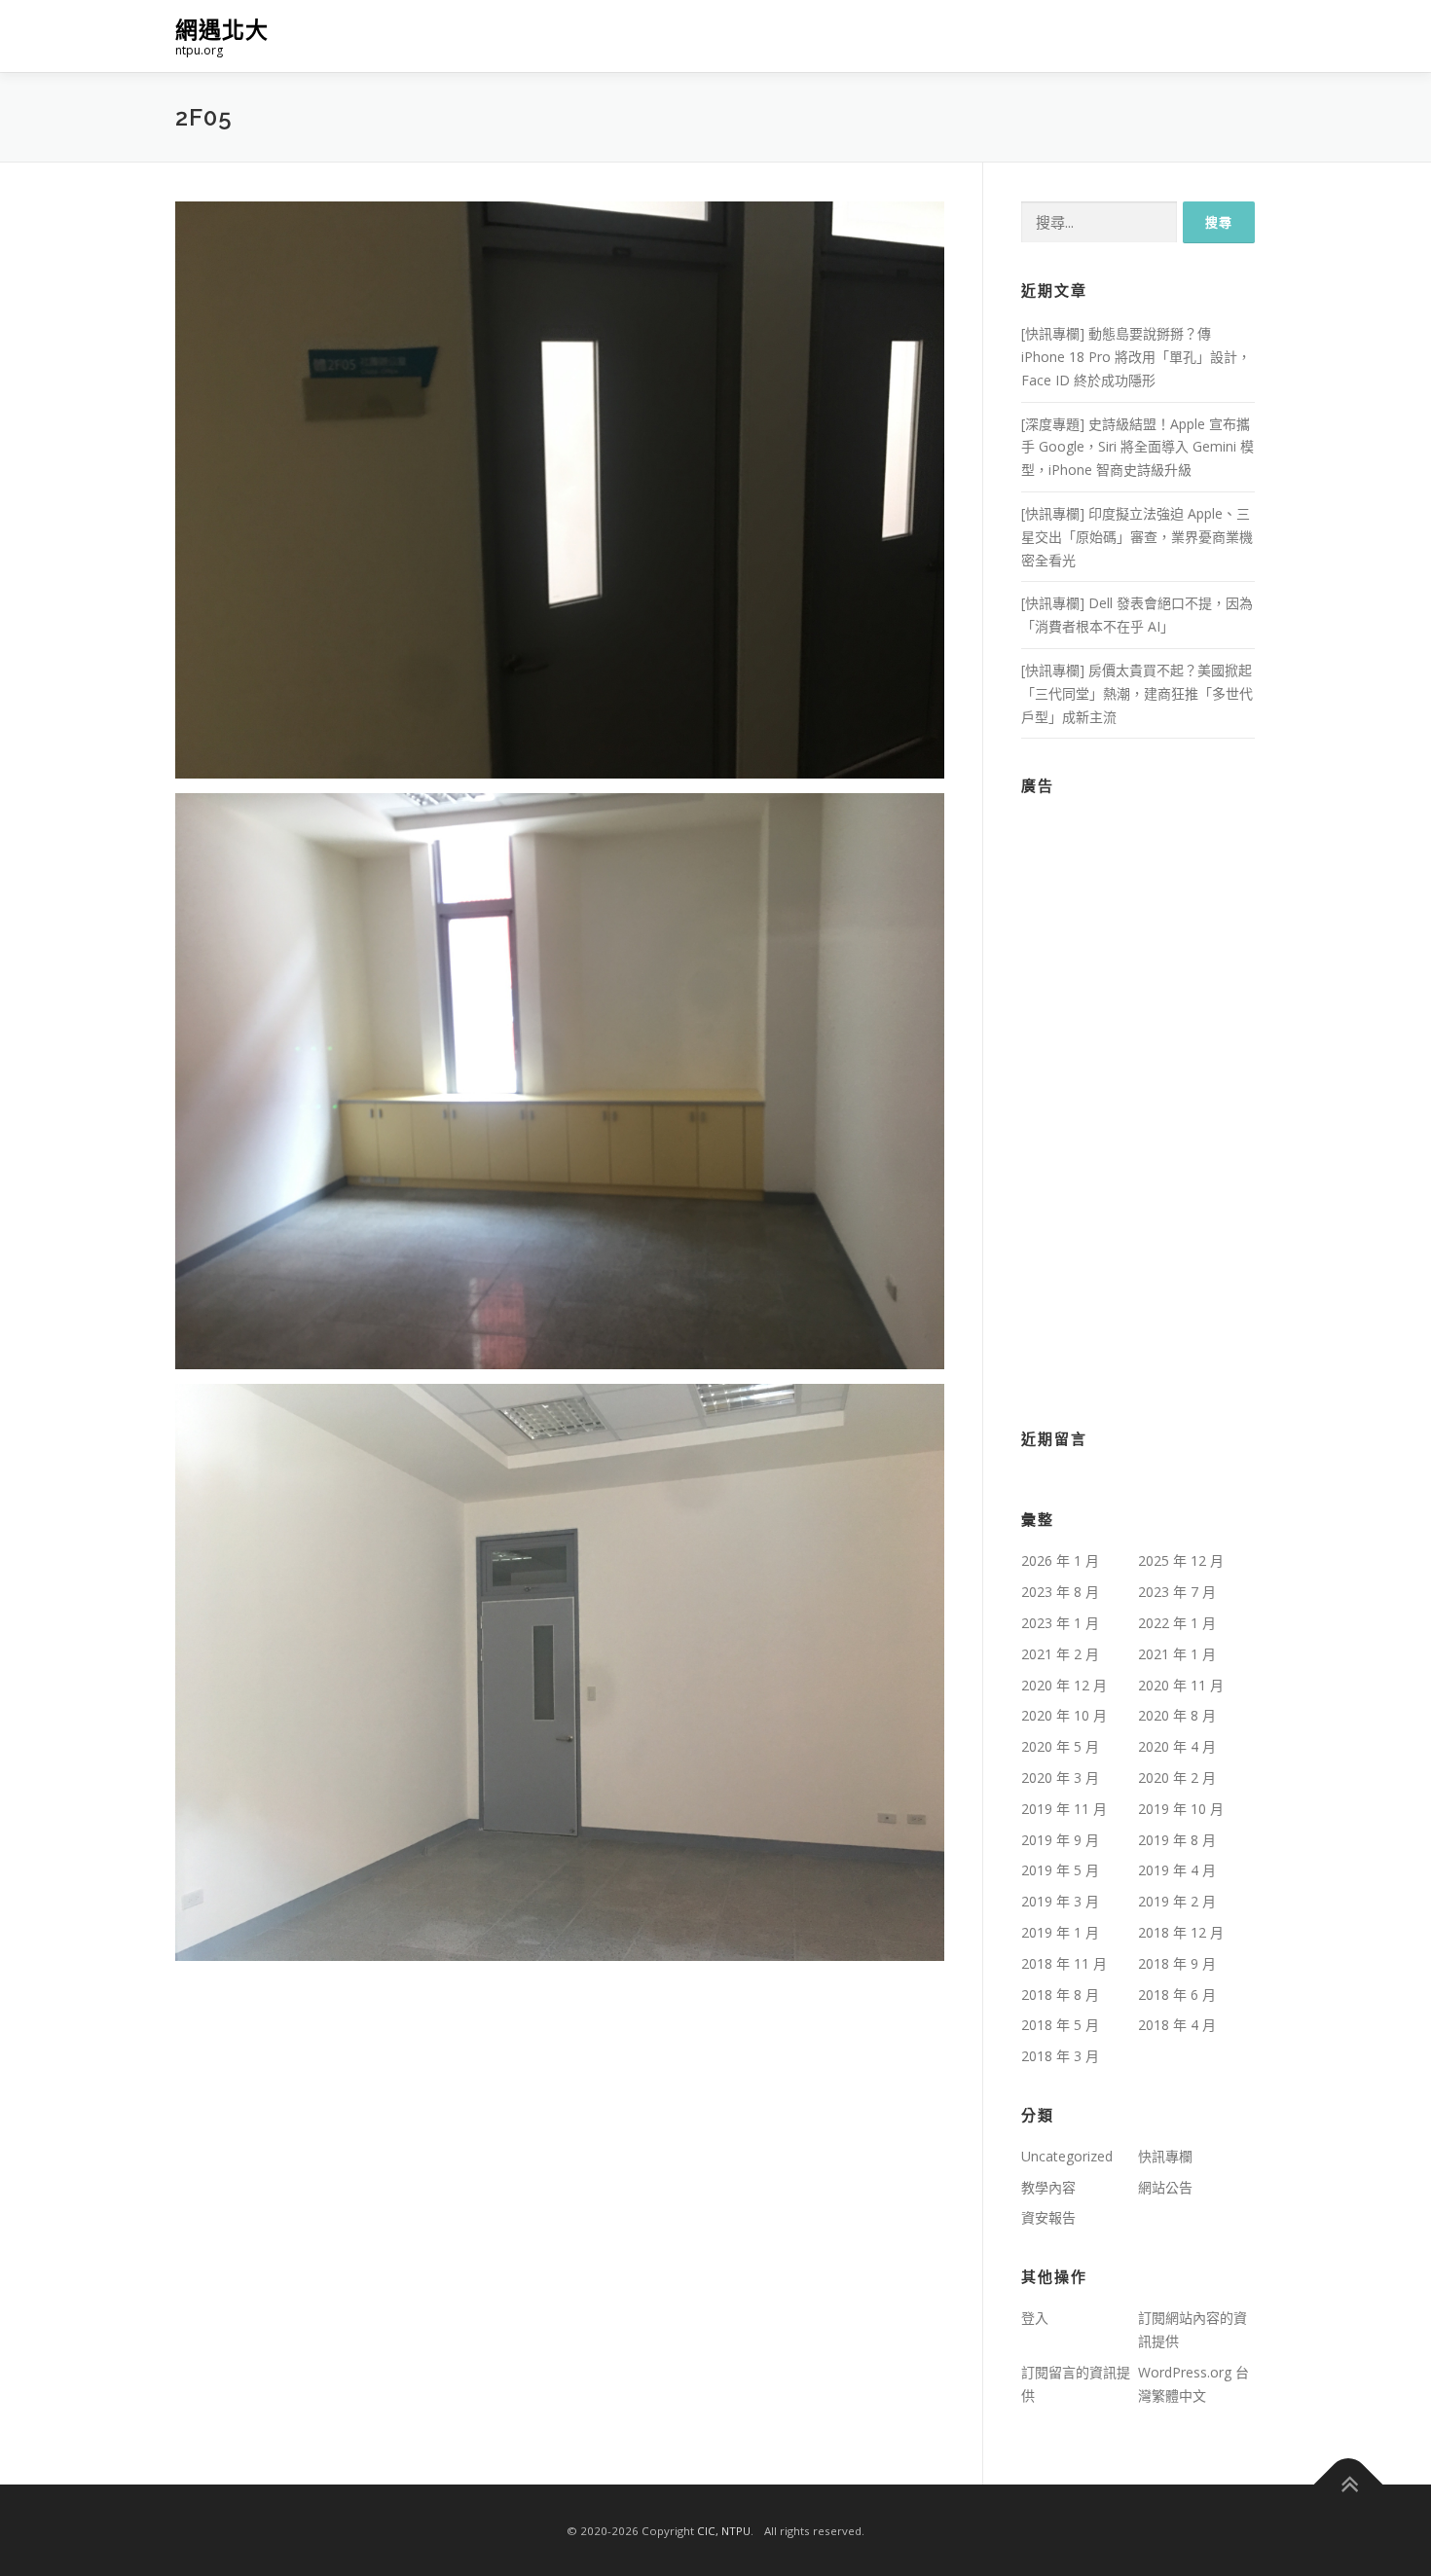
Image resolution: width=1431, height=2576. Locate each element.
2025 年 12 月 (1181, 1560)
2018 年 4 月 (1177, 2025)
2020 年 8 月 (1177, 1715)
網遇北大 (222, 30)
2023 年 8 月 (1060, 1592)
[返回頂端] (1349, 2485)
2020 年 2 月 (1177, 1778)
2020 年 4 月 (1177, 1746)
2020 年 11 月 (1181, 1685)
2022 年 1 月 (1177, 1623)
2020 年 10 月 (1064, 1715)
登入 (1035, 2318)
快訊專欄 (1165, 2156)
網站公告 (1165, 2187)
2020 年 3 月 (1060, 1778)
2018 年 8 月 (1060, 1995)
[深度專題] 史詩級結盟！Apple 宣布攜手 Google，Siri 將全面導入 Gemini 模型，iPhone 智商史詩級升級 (1137, 447)
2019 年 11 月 (1064, 1809)
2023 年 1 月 (1060, 1623)
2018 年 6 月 (1177, 1995)
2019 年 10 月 (1181, 1809)
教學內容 (1048, 2187)
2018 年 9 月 (1177, 1963)
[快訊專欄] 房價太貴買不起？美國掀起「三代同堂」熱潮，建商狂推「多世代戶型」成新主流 (1137, 693)
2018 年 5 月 (1060, 2025)
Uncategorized (1067, 2156)
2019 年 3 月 (1060, 1901)
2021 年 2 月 (1060, 1654)
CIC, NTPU (724, 2531)
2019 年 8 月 (1177, 1840)
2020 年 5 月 (1060, 1746)
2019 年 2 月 (1177, 1901)
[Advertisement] (1138, 1100)
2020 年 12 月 (1064, 1685)
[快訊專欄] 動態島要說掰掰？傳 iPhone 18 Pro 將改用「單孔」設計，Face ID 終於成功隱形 (1136, 357)
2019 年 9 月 (1060, 1840)
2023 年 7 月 (1177, 1592)
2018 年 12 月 (1181, 1932)
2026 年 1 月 (1060, 1560)
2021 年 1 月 (1177, 1654)
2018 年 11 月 (1064, 1963)
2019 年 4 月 (1177, 1870)
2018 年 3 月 (1060, 2056)
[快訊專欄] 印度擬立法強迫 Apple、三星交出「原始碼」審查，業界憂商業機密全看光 (1137, 537)
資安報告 (1048, 2217)
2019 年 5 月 (1060, 1870)
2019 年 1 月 (1060, 1932)
